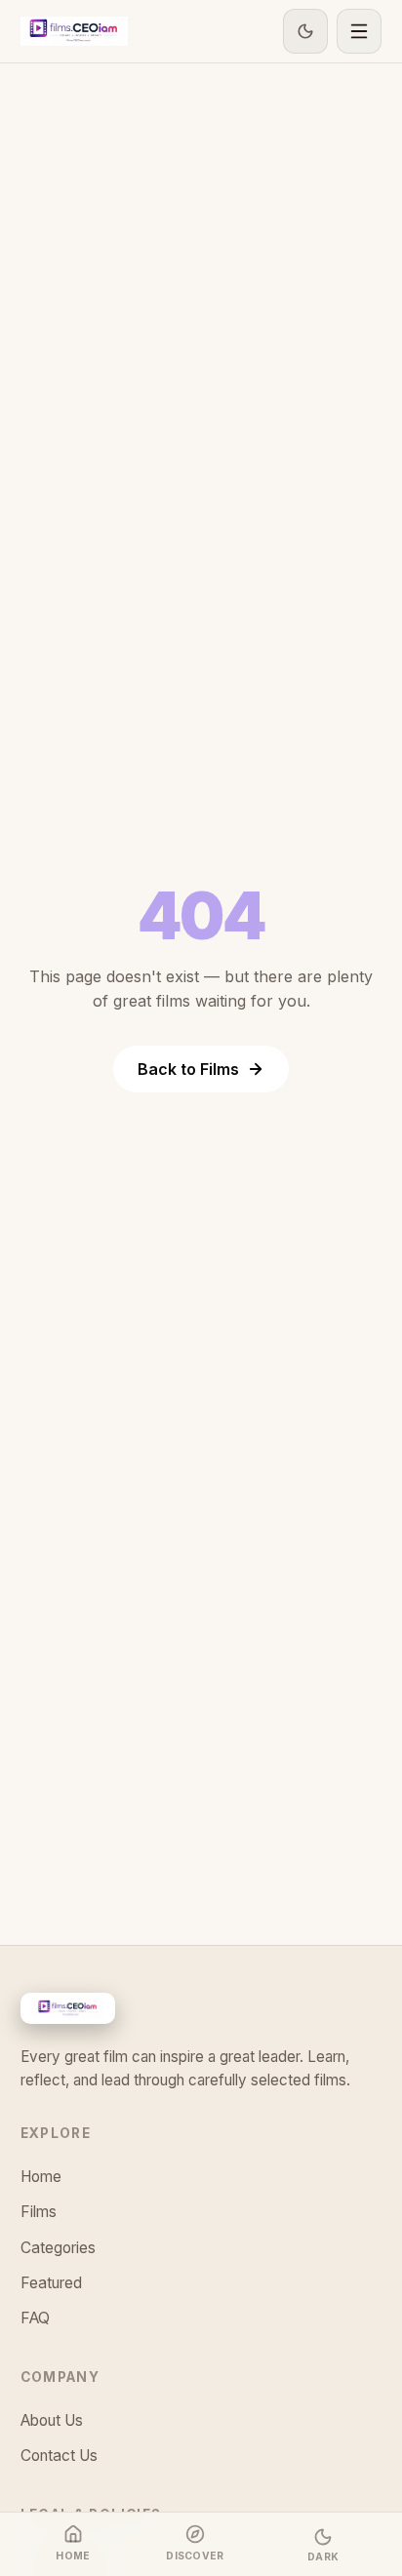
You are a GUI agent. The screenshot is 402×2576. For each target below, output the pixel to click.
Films (39, 2212)
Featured (51, 2283)
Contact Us (59, 2456)
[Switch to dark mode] (305, 31)
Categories (58, 2248)
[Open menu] (359, 31)
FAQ (35, 2318)
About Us (52, 2420)
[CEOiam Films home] (74, 31)
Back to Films (188, 1069)
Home (41, 2177)
